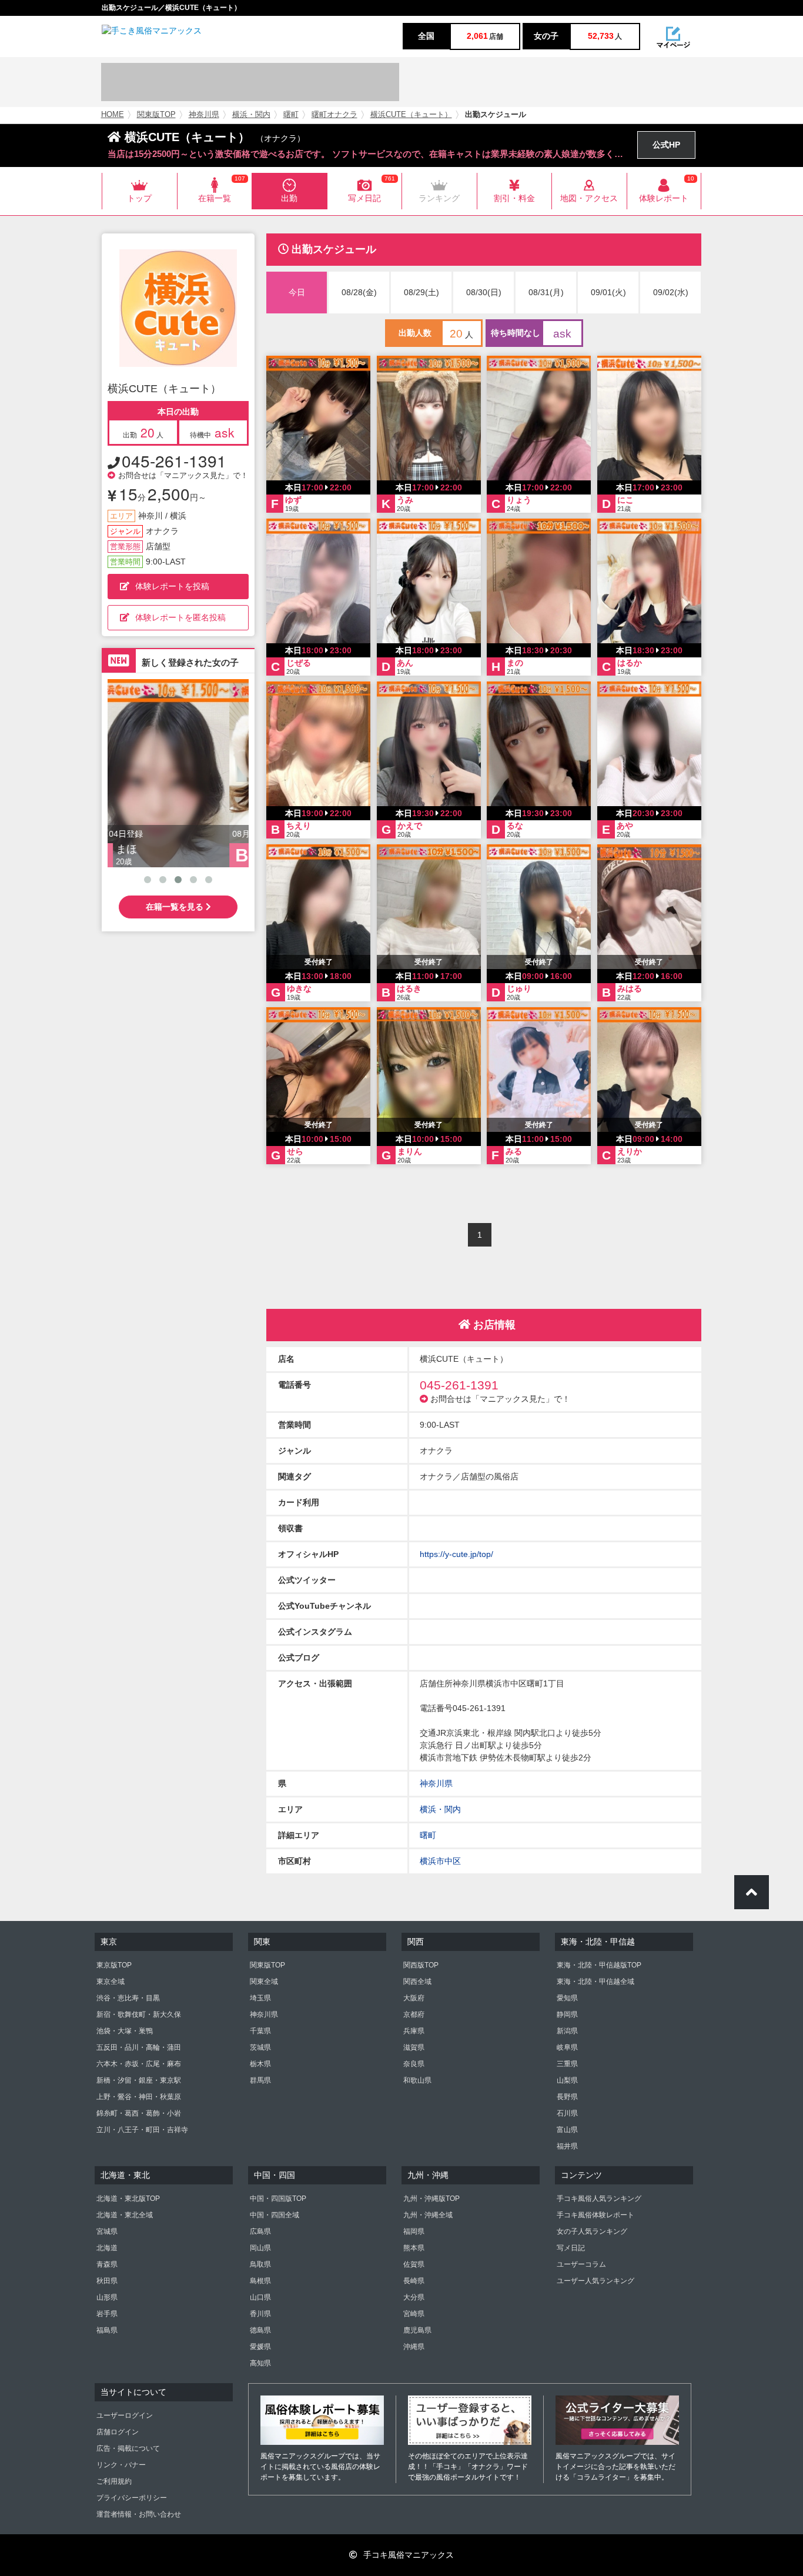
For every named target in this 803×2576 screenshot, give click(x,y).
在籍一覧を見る (176, 907)
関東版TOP (156, 115)
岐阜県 (567, 2047)
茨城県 (260, 2047)
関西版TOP (421, 1965)
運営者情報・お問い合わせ (139, 2514)
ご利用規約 (114, 2481)
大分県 (414, 2297)
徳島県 (260, 2330)
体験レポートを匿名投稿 (180, 617)
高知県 (260, 2363)
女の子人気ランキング (592, 2231)
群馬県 (260, 2080)
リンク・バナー (121, 2465)
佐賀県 (414, 2264)
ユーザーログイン (125, 2415)
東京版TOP (114, 1965)
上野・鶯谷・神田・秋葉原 (139, 2097)
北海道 (107, 2248)
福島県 (107, 2330)
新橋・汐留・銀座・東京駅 (139, 2080)
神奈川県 (204, 115)
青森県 (107, 2264)
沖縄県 (414, 2347)
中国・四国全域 (275, 2215)
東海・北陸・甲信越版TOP (599, 1965)
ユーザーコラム (581, 2264)
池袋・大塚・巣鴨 (125, 2031)
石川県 (567, 2113)
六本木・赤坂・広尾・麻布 (139, 2064)
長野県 (567, 2097)
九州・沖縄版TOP (431, 2199)
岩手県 (107, 2314)
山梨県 (567, 2080)
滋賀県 (414, 2047)
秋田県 (107, 2281)
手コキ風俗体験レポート (595, 2215)
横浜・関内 (251, 115)
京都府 (414, 2014)
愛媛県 (260, 2347)
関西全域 (417, 1982)
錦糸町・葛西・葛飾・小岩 (139, 2113)
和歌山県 (417, 2080)
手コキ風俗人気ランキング (599, 2199)
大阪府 (414, 1998)
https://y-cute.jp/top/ (456, 1554)
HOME (113, 115)
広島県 (260, 2231)
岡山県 (260, 2248)
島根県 (260, 2281)
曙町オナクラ (334, 115)
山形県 (107, 2297)
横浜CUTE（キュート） (411, 115)
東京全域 (111, 1982)
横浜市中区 (440, 1861)
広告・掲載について (128, 2448)
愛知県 (567, 1998)
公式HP (666, 145)
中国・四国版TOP (278, 2199)
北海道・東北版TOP (128, 2199)
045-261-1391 (174, 460)
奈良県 (414, 2064)
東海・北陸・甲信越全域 (595, 1982)
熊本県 (414, 2248)
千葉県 (260, 2031)
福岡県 (414, 2231)
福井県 (567, 2146)
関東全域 (264, 1982)
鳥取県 (260, 2264)
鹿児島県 (417, 2330)
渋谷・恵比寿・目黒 (128, 1998)
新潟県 (567, 2031)
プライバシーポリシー (132, 2498)
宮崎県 (414, 2314)
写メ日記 (571, 2248)
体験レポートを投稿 (172, 586)
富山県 (567, 2130)
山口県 (260, 2297)
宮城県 (107, 2231)
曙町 (291, 115)
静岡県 (567, 2014)
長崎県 (414, 2281)
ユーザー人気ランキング (595, 2281)
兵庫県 (414, 2031)
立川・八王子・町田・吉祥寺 (142, 2130)
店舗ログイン (118, 2432)
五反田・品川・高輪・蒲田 (139, 2047)
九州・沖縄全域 (428, 2215)
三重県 (567, 2064)
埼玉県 (260, 1998)
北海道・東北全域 (125, 2215)
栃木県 (260, 2064)
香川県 (260, 2314)
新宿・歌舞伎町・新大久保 (139, 2014)
